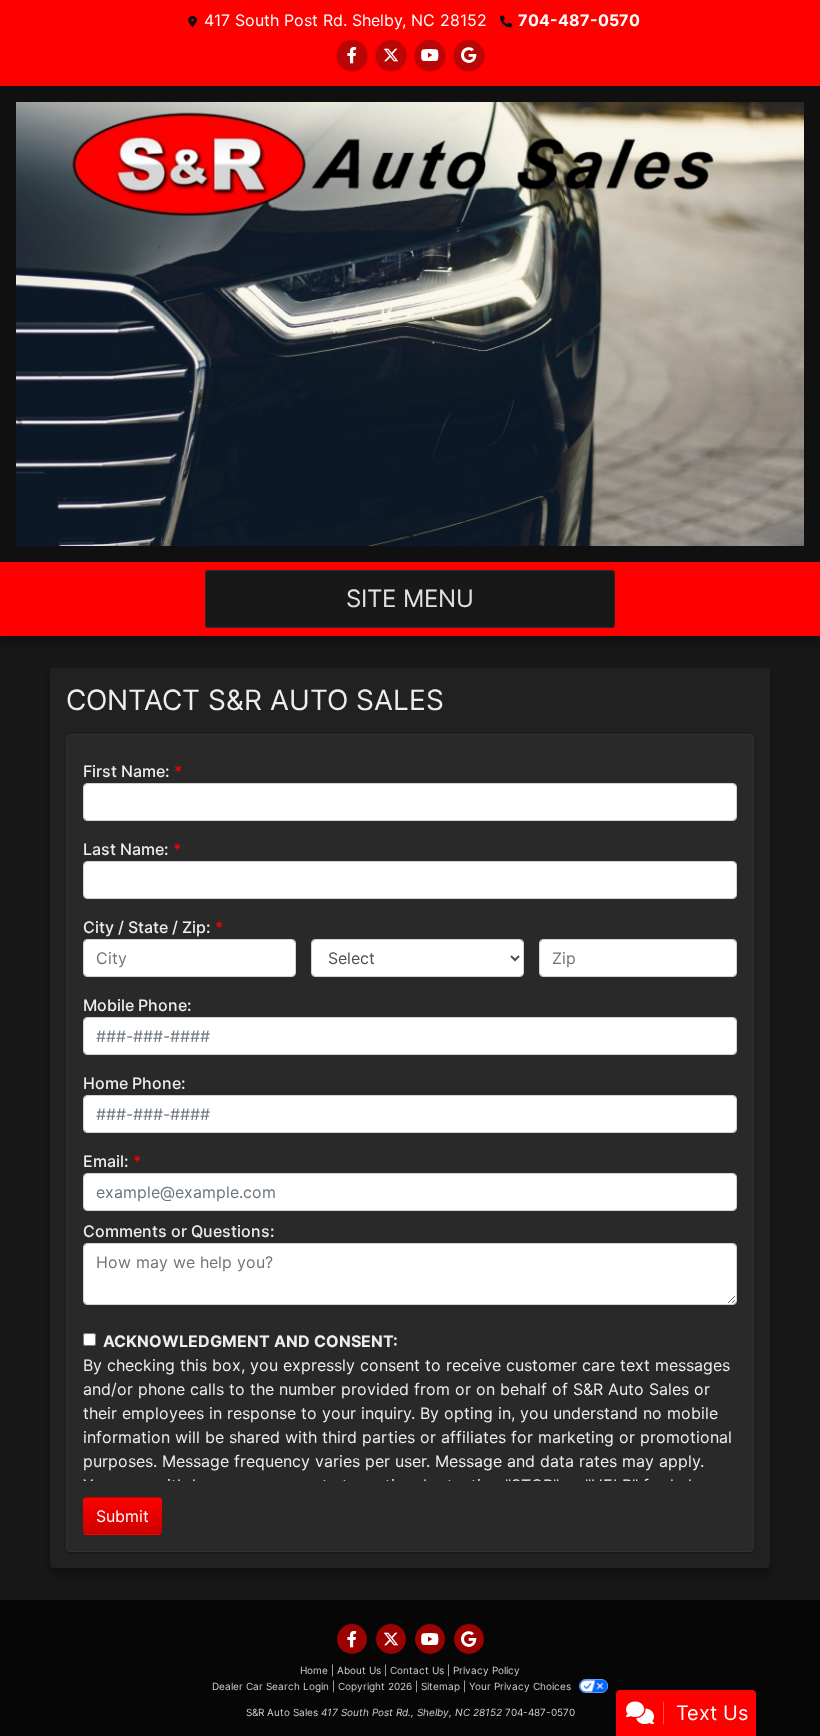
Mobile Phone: (137, 1005)
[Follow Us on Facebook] (352, 55)
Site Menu (410, 598)
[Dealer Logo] (410, 324)
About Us (359, 1670)
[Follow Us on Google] (469, 55)
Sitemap (440, 1686)
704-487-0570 (579, 20)
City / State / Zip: (147, 927)
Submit (122, 1516)
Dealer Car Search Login (270, 1686)
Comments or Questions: (179, 1231)
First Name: (126, 771)
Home (314, 1670)
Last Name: (126, 849)
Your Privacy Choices (521, 1686)
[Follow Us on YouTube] (430, 55)
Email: (106, 1161)
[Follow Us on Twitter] (391, 55)
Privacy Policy (486, 1670)
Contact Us (417, 1670)
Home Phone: (134, 1083)
